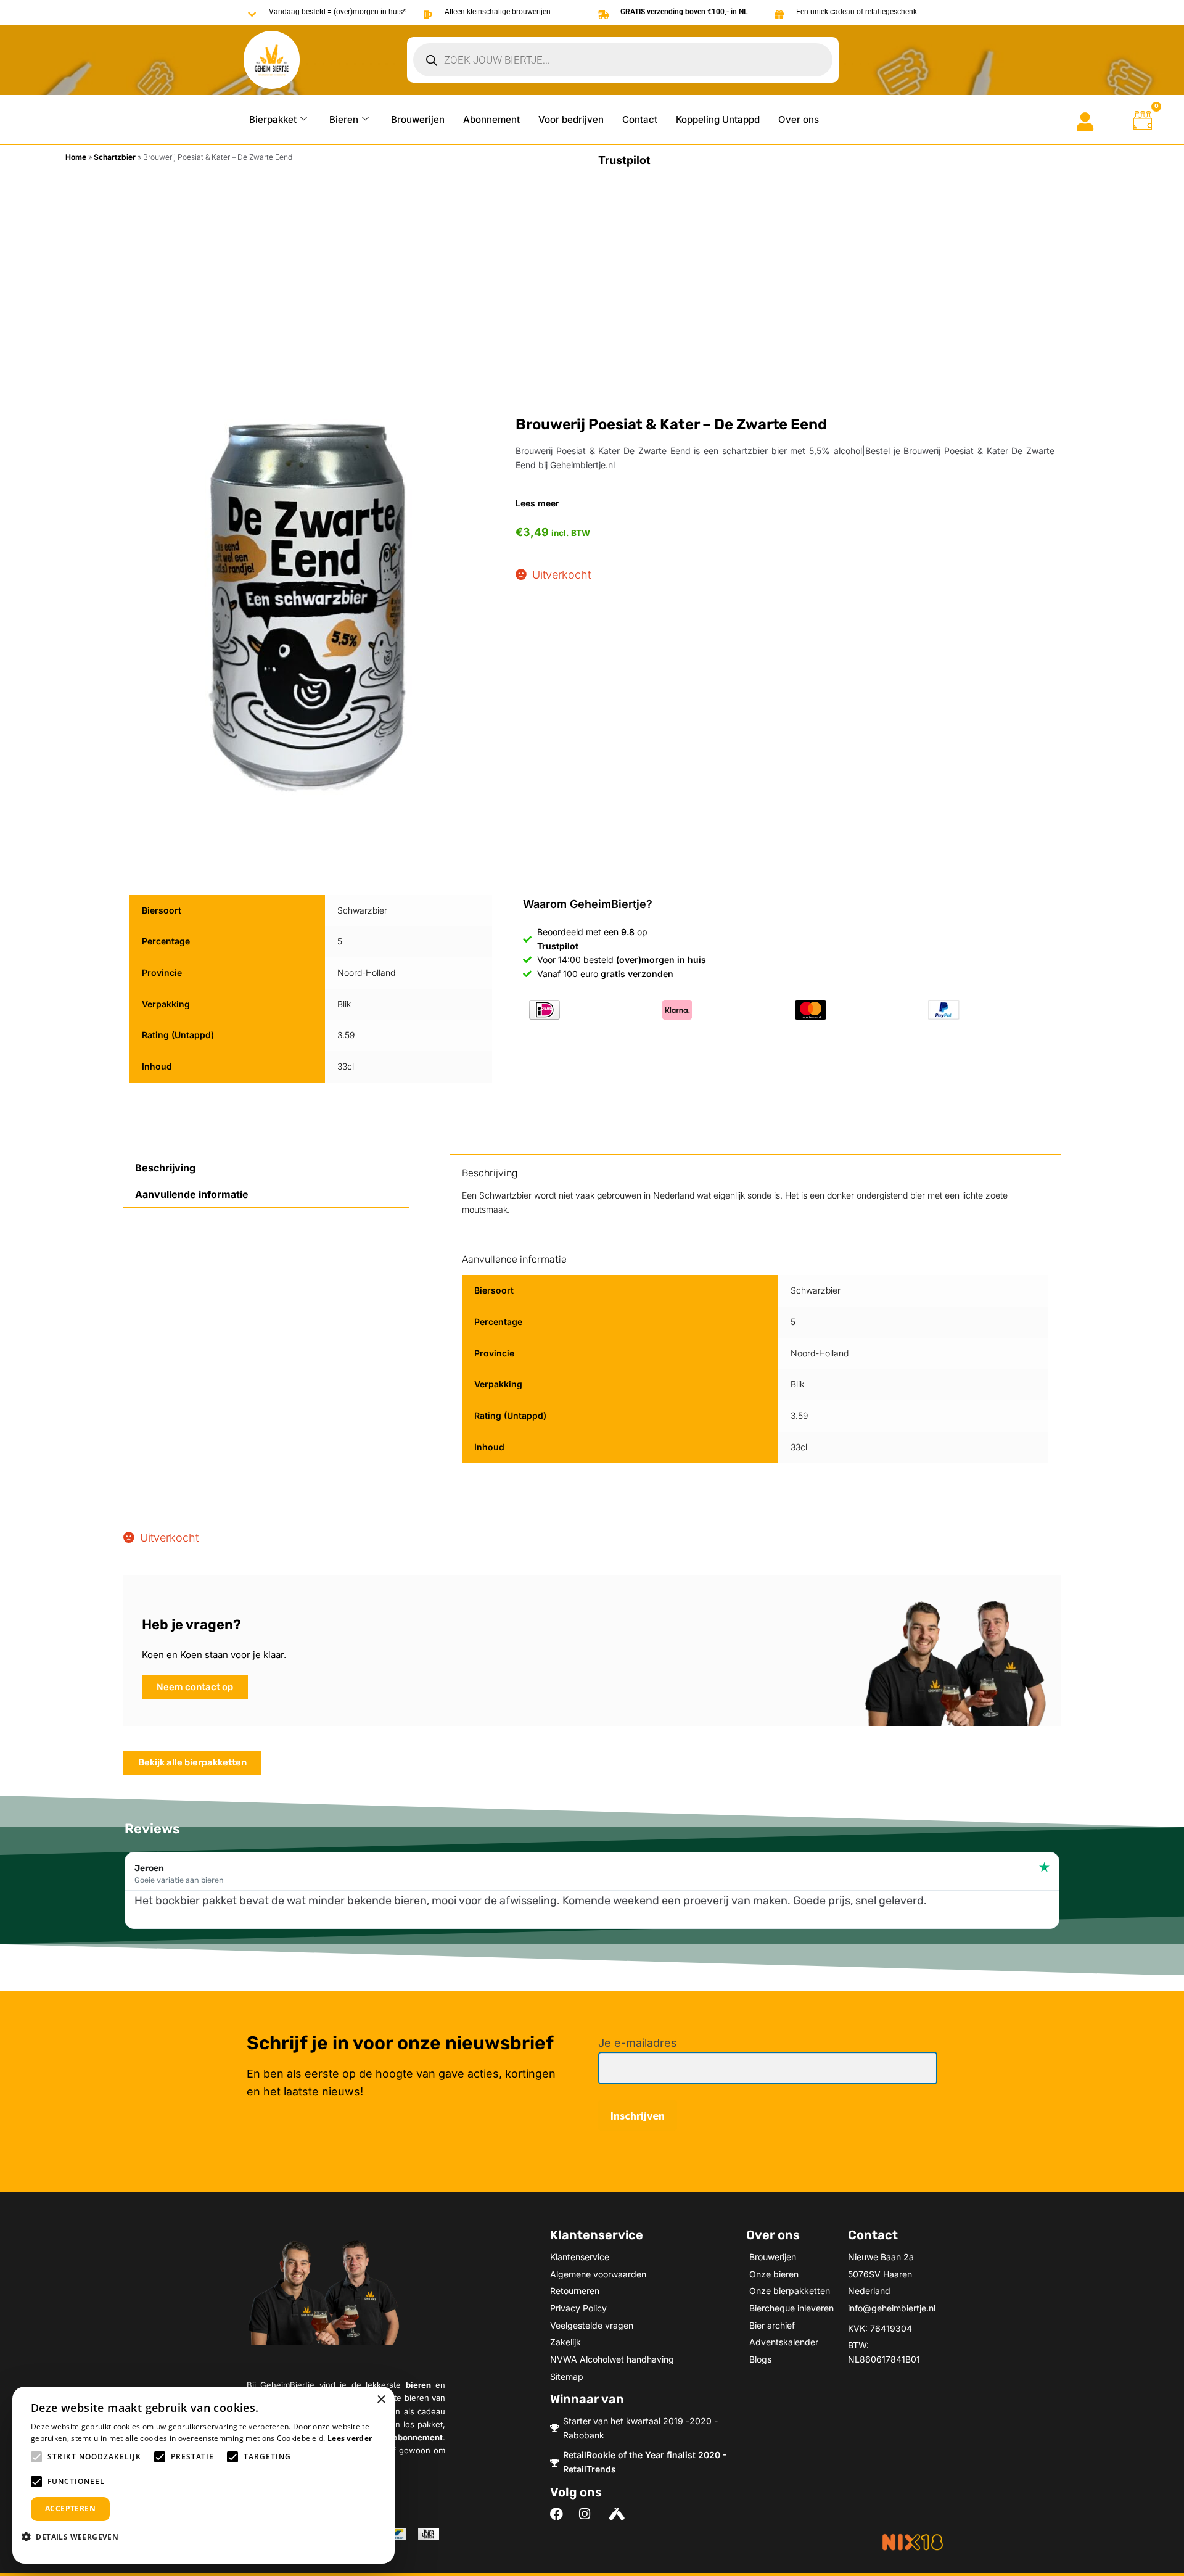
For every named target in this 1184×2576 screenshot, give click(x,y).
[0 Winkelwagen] (1143, 120)
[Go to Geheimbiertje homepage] (272, 60)
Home (76, 157)
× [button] (381, 2400)
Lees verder (350, 2438)
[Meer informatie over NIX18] (913, 2542)
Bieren (344, 119)
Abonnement (491, 119)
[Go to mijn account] (1085, 122)
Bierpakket (273, 119)
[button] (75, 2537)
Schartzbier (115, 157)
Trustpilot (624, 160)
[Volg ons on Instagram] (589, 2514)
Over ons (799, 119)
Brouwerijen (418, 119)
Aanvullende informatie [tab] (192, 1194)
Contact (640, 119)
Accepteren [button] (70, 2508)
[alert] (203, 2475)
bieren (418, 2385)
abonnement (418, 2437)
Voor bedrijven (571, 119)
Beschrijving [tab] (165, 1168)
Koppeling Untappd (718, 119)
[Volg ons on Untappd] (618, 2514)
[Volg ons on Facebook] (560, 2514)
